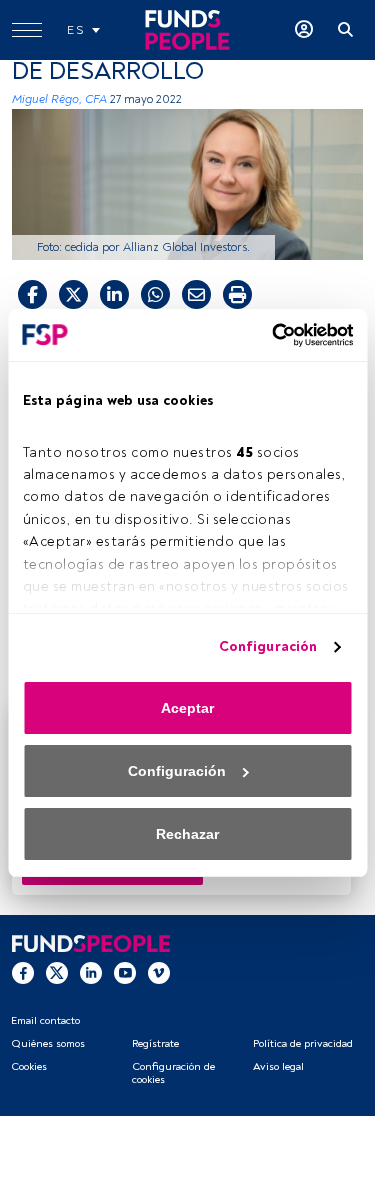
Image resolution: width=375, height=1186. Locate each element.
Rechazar (187, 834)
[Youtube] (125, 972)
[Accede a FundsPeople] (304, 30)
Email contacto (45, 1020)
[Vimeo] (159, 972)
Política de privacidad (303, 1043)
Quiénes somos (48, 1043)
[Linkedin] (91, 972)
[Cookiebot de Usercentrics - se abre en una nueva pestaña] (268, 335)
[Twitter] (57, 972)
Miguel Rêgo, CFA (59, 99)
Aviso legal (278, 1066)
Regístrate (155, 1043)
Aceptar (187, 708)
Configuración (268, 646)
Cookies (29, 1066)
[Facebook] (23, 972)
